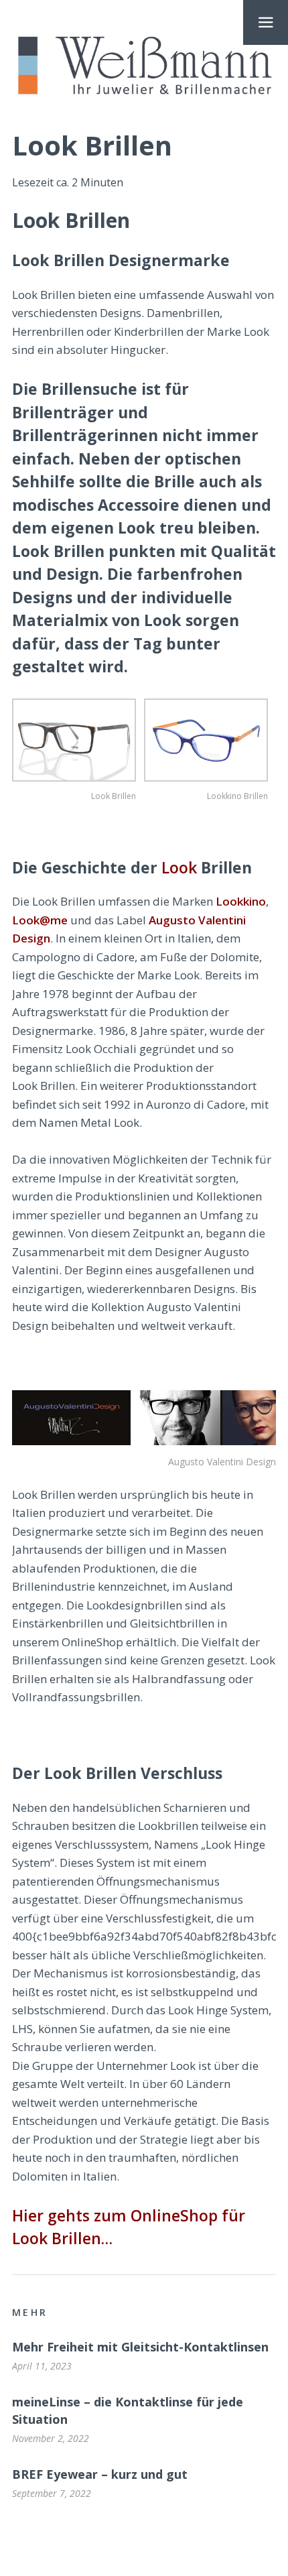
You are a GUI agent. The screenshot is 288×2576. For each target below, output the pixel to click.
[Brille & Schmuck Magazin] (144, 66)
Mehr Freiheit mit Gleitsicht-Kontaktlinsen (140, 2347)
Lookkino (241, 901)
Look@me (40, 920)
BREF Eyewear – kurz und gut (100, 2474)
